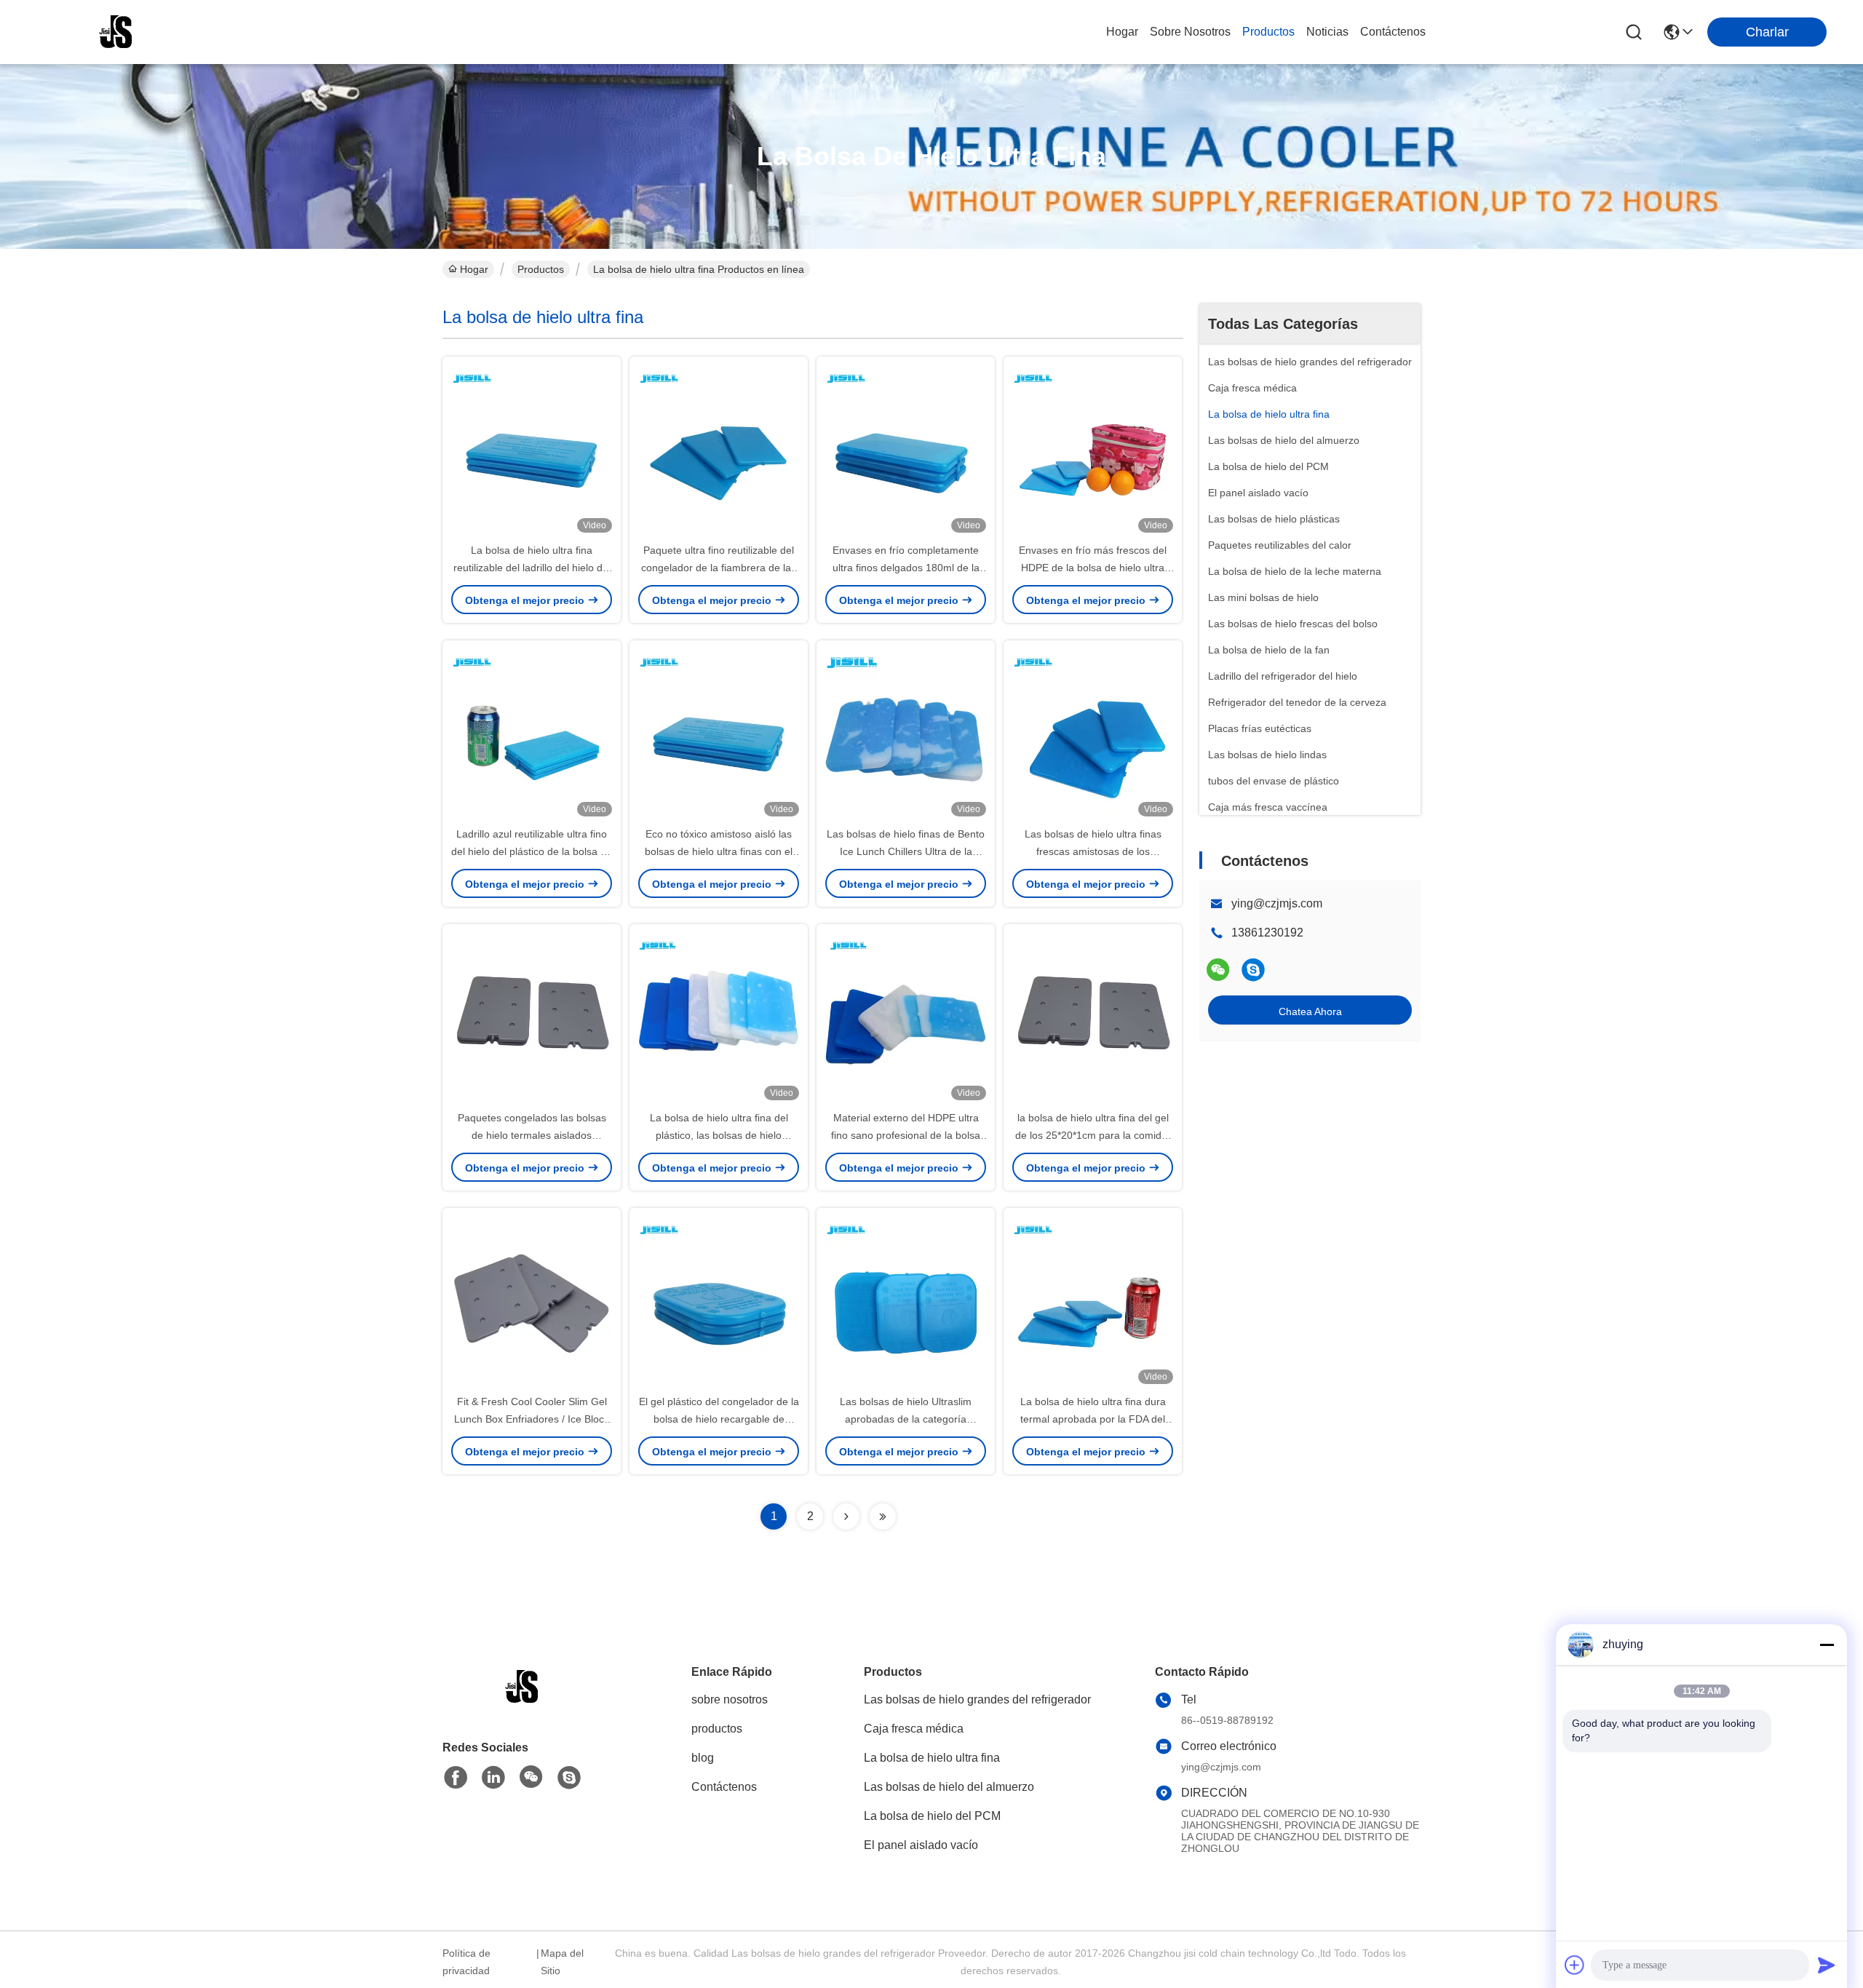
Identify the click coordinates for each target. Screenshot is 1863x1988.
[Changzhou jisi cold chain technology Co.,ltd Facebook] (456, 1778)
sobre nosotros (1190, 32)
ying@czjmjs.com (1277, 903)
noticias (1327, 32)
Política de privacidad (466, 1962)
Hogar (1122, 32)
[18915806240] (1253, 970)
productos (1268, 32)
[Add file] (1575, 1965)
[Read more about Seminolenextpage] (846, 1516)
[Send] (1827, 1965)
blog (703, 1758)
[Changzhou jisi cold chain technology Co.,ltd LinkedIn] (493, 1778)
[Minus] (1827, 1645)
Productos (541, 269)
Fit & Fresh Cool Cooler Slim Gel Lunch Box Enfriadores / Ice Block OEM (532, 1419)
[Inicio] (523, 1705)
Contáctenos (724, 1787)
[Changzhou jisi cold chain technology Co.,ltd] (116, 32)
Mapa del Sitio (562, 1962)
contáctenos (1393, 32)
